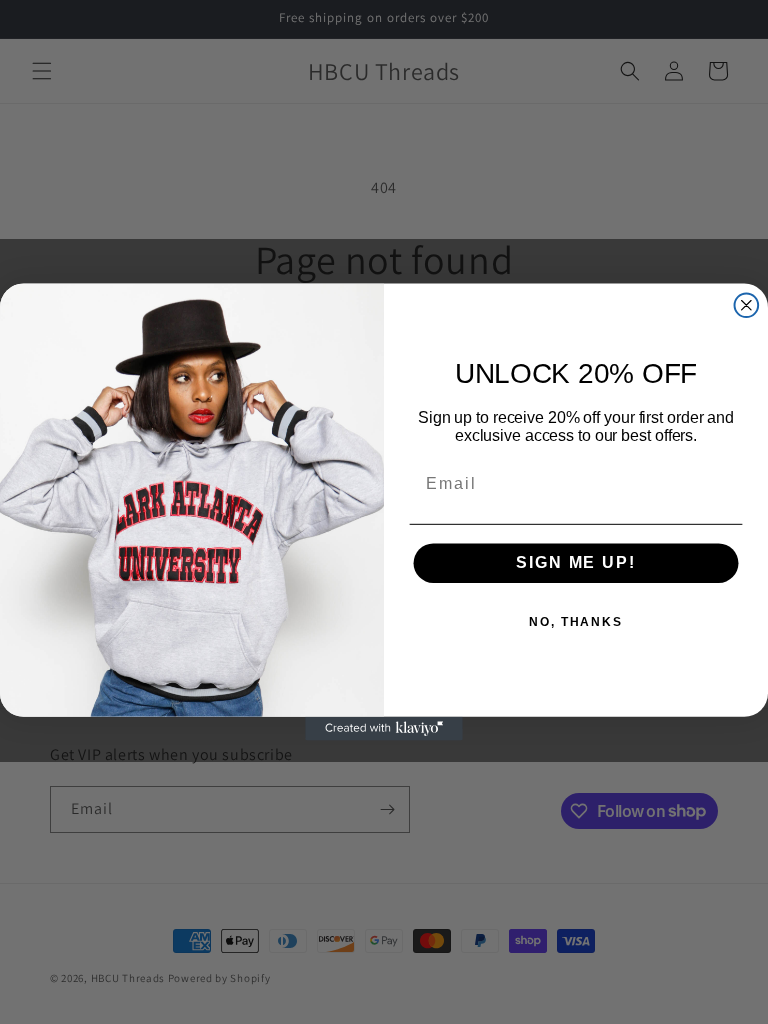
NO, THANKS (576, 623)
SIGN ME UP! (575, 563)
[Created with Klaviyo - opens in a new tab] (384, 729)
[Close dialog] (747, 305)
